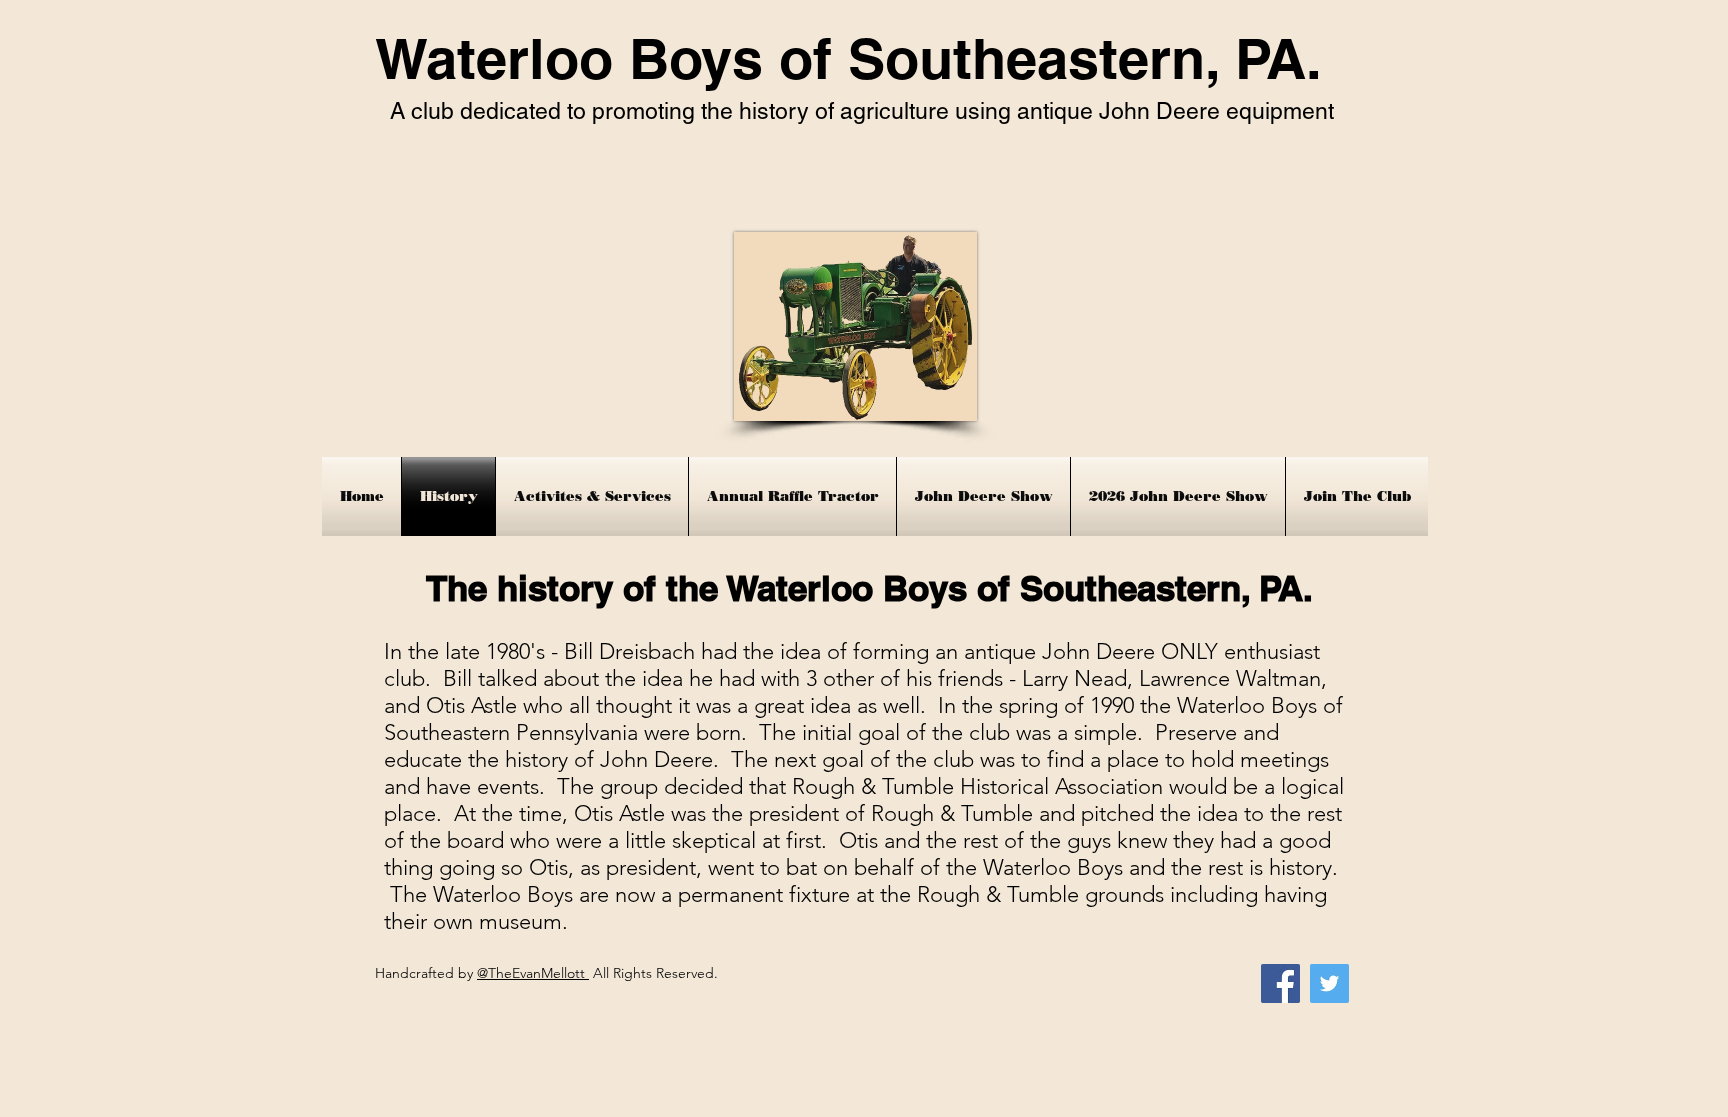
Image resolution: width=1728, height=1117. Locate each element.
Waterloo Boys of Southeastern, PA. (848, 58)
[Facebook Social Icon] (1280, 983)
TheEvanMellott (538, 973)
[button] (592, 496)
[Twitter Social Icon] (1329, 983)
